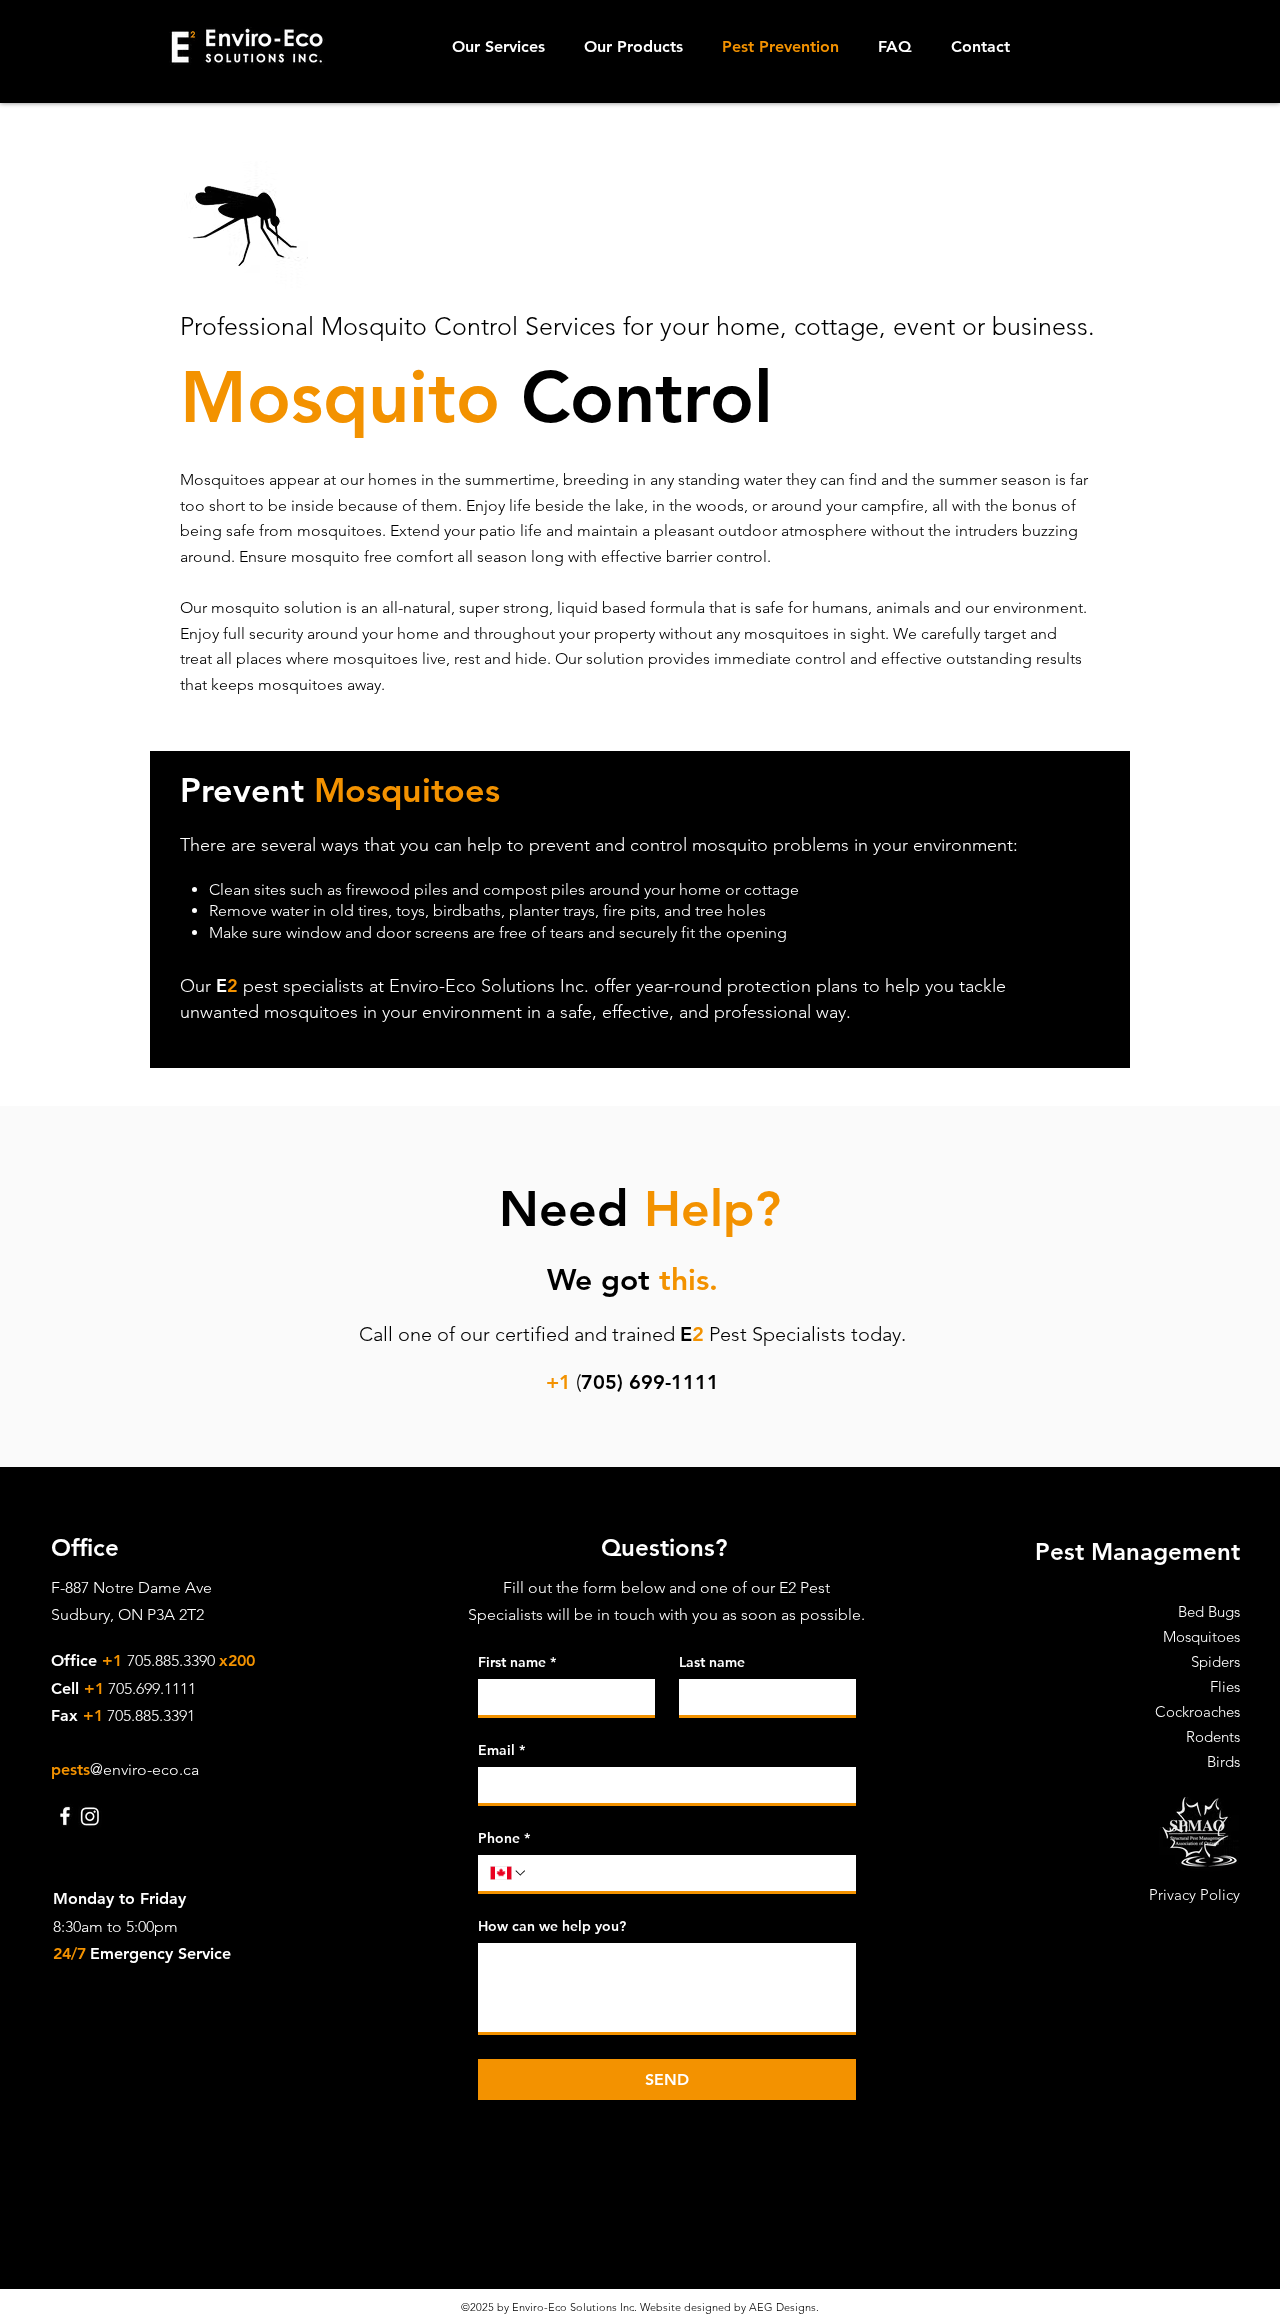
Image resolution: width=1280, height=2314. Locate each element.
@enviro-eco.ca (144, 1769)
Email (501, 1750)
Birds (1223, 1761)
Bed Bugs (1209, 1611)
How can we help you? (552, 1926)
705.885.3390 (173, 1660)
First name (517, 1662)
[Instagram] (90, 1816)
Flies (1225, 1686)
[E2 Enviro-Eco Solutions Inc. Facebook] (65, 1816)
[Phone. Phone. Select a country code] (509, 1873)
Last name (712, 1662)
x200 (237, 1660)
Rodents (1213, 1736)
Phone (504, 1838)
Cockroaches (1197, 1711)
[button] (503, 47)
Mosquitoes (1201, 1636)
